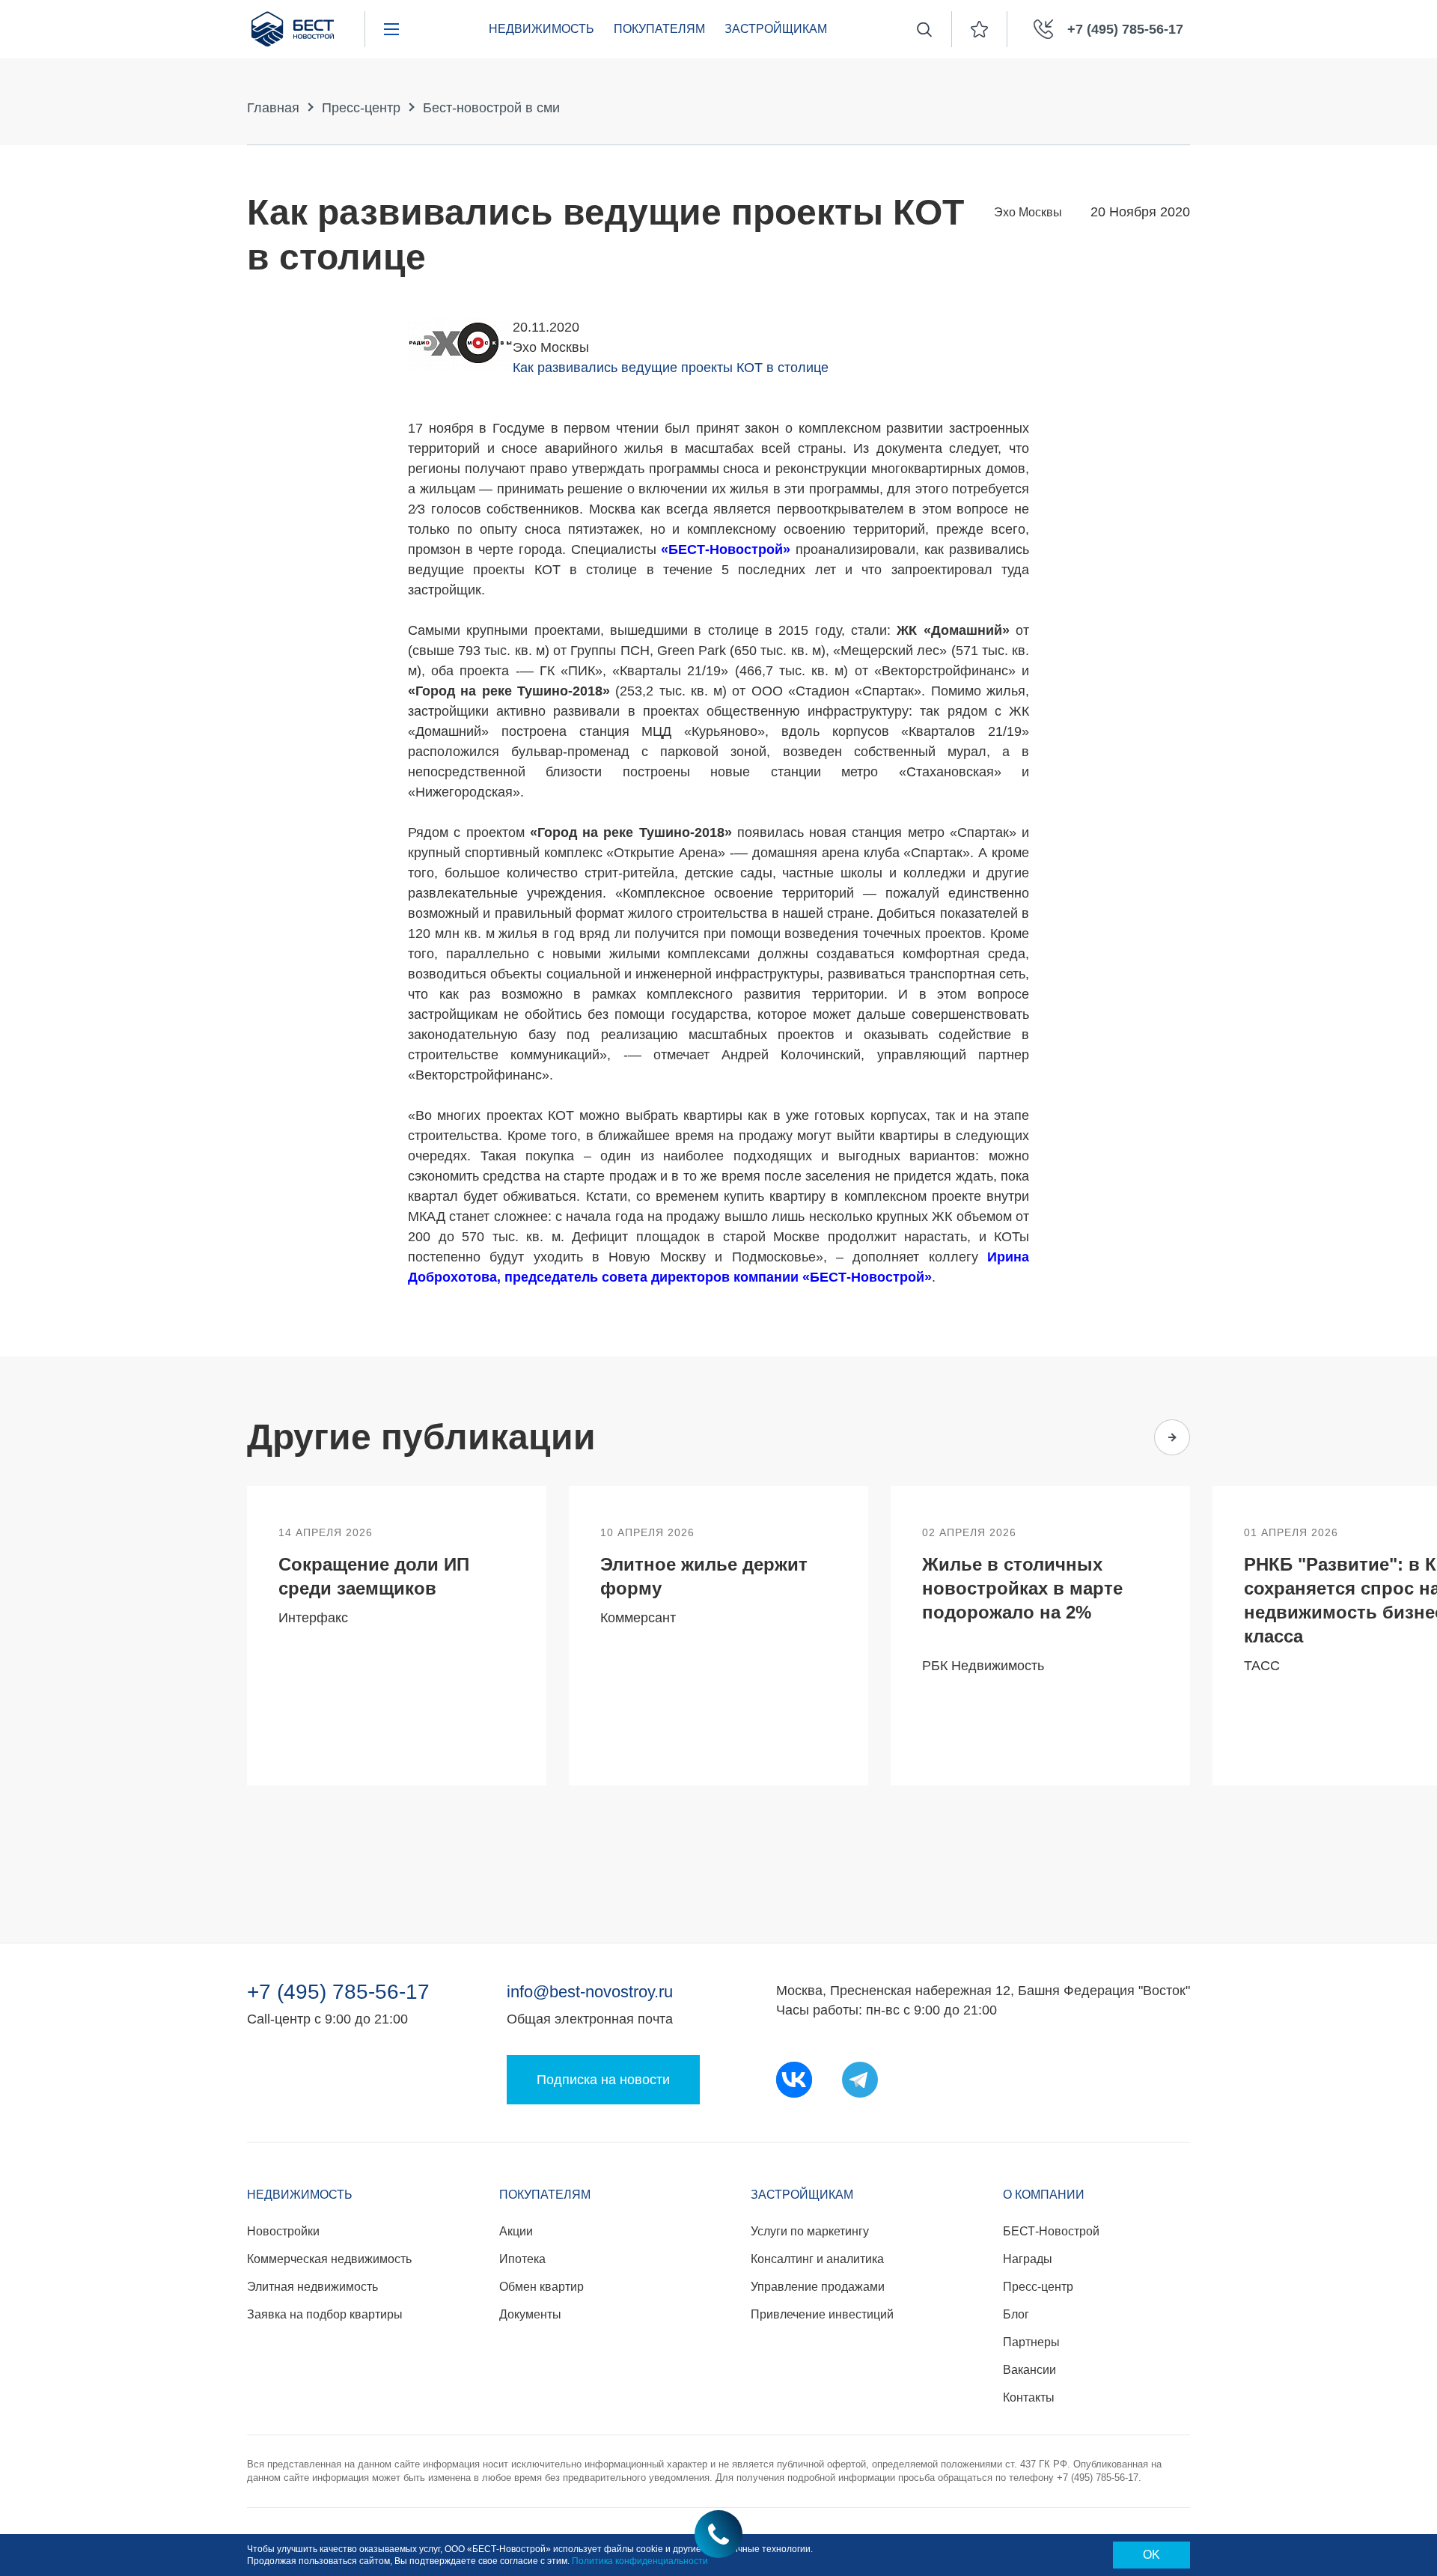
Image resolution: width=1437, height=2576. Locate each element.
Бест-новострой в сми (491, 108)
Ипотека (522, 2259)
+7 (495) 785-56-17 (338, 1992)
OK (1151, 2555)
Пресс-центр (361, 108)
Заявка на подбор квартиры (325, 2314)
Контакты (1029, 2397)
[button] (1114, 1437)
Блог (1016, 2314)
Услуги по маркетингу (810, 2231)
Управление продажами (818, 2287)
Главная (273, 108)
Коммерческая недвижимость (329, 2259)
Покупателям (659, 29)
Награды (1028, 2259)
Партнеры (1031, 2342)
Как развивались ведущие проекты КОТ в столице (671, 368)
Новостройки (283, 2231)
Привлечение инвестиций (822, 2314)
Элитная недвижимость (312, 2287)
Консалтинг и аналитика (817, 2259)
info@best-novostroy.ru (590, 1992)
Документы (530, 2314)
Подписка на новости (603, 2080)
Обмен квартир (541, 2287)
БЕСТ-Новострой (1051, 2231)
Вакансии (1029, 2370)
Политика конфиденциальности (640, 2561)
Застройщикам (776, 29)
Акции (516, 2231)
